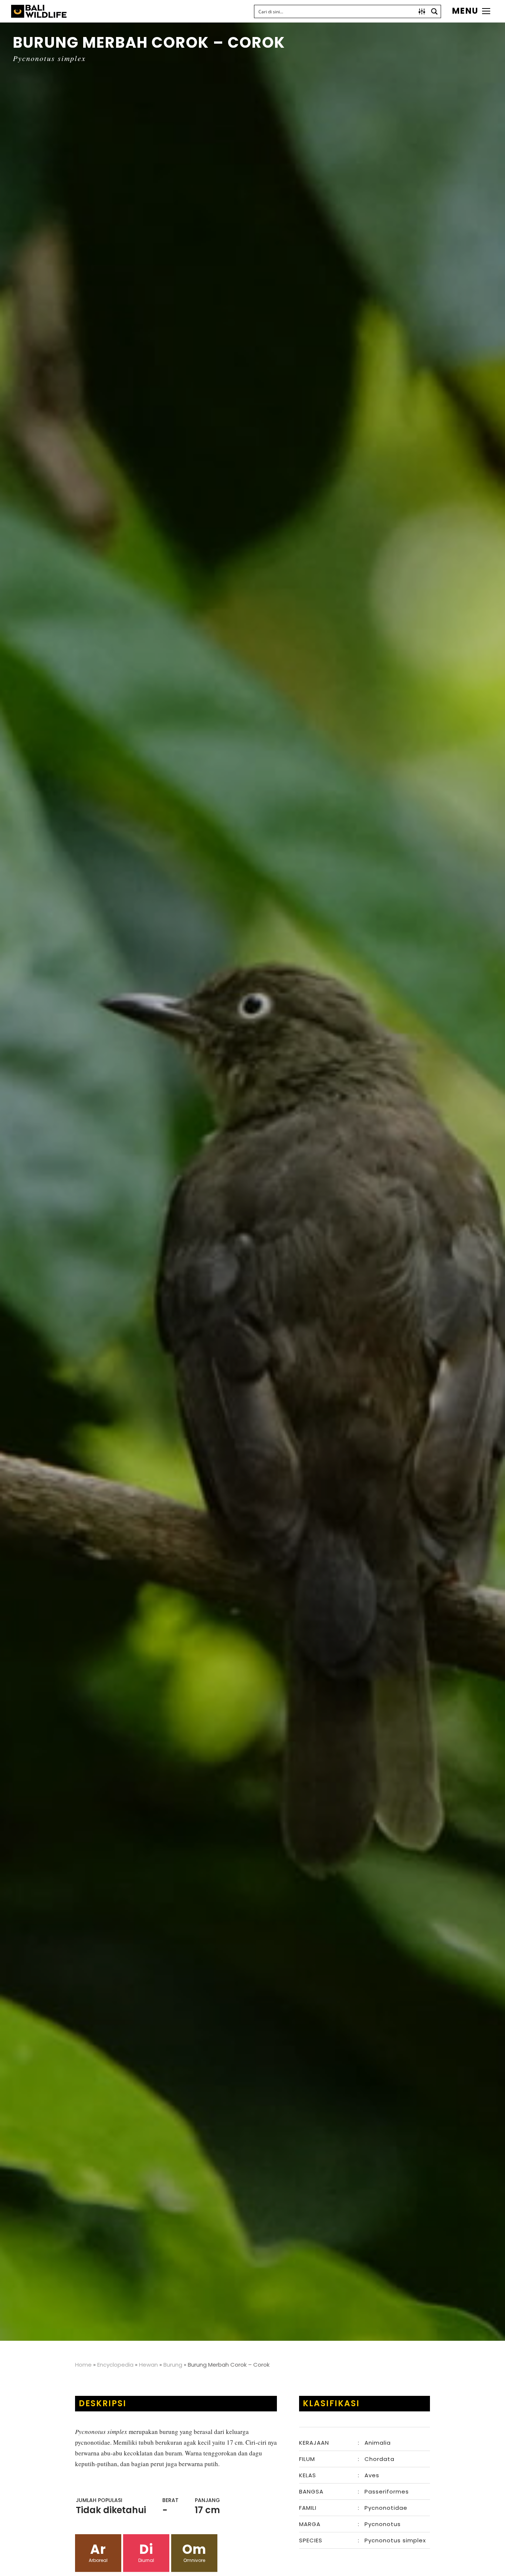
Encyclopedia (115, 2365)
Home (83, 2365)
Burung (173, 2365)
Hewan (148, 2365)
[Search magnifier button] (434, 11)
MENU (465, 11)
